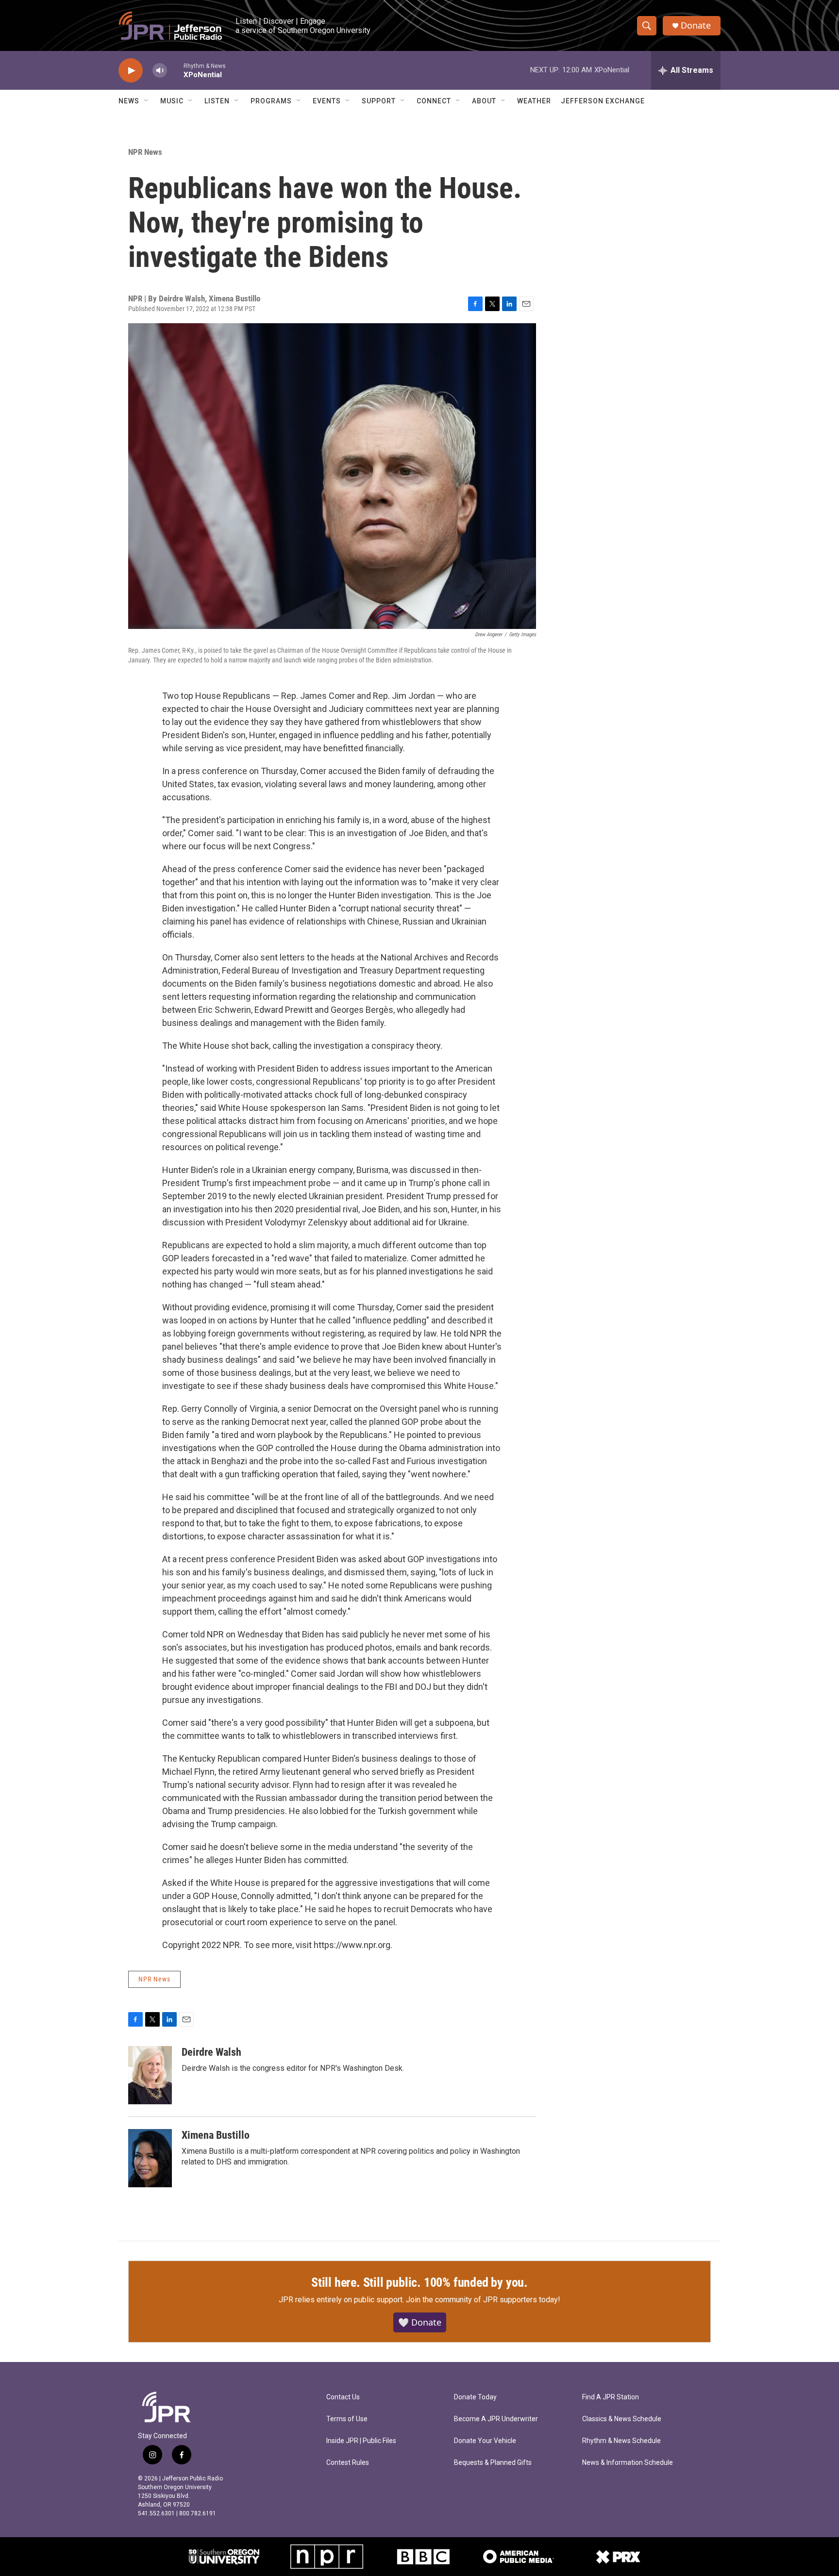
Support (379, 101)
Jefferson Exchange (603, 101)
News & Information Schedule (628, 2463)
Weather (534, 101)
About (484, 101)
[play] (131, 71)
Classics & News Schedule (622, 2419)
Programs (271, 101)
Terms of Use (347, 2419)
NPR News (145, 152)
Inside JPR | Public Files (361, 2441)
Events (327, 101)
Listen (217, 101)
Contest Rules (348, 2463)
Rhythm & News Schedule (621, 2441)
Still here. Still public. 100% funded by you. (419, 2282)
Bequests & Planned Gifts (493, 2463)
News (129, 101)
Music (172, 101)
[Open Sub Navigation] (147, 101)
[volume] (160, 71)
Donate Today (475, 2397)
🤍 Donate (420, 2322)
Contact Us (343, 2397)
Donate (696, 25)
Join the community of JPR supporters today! (483, 2300)
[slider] (175, 70)
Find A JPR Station (611, 2397)
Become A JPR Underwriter (496, 2419)
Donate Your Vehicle (485, 2441)
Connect (434, 101)
